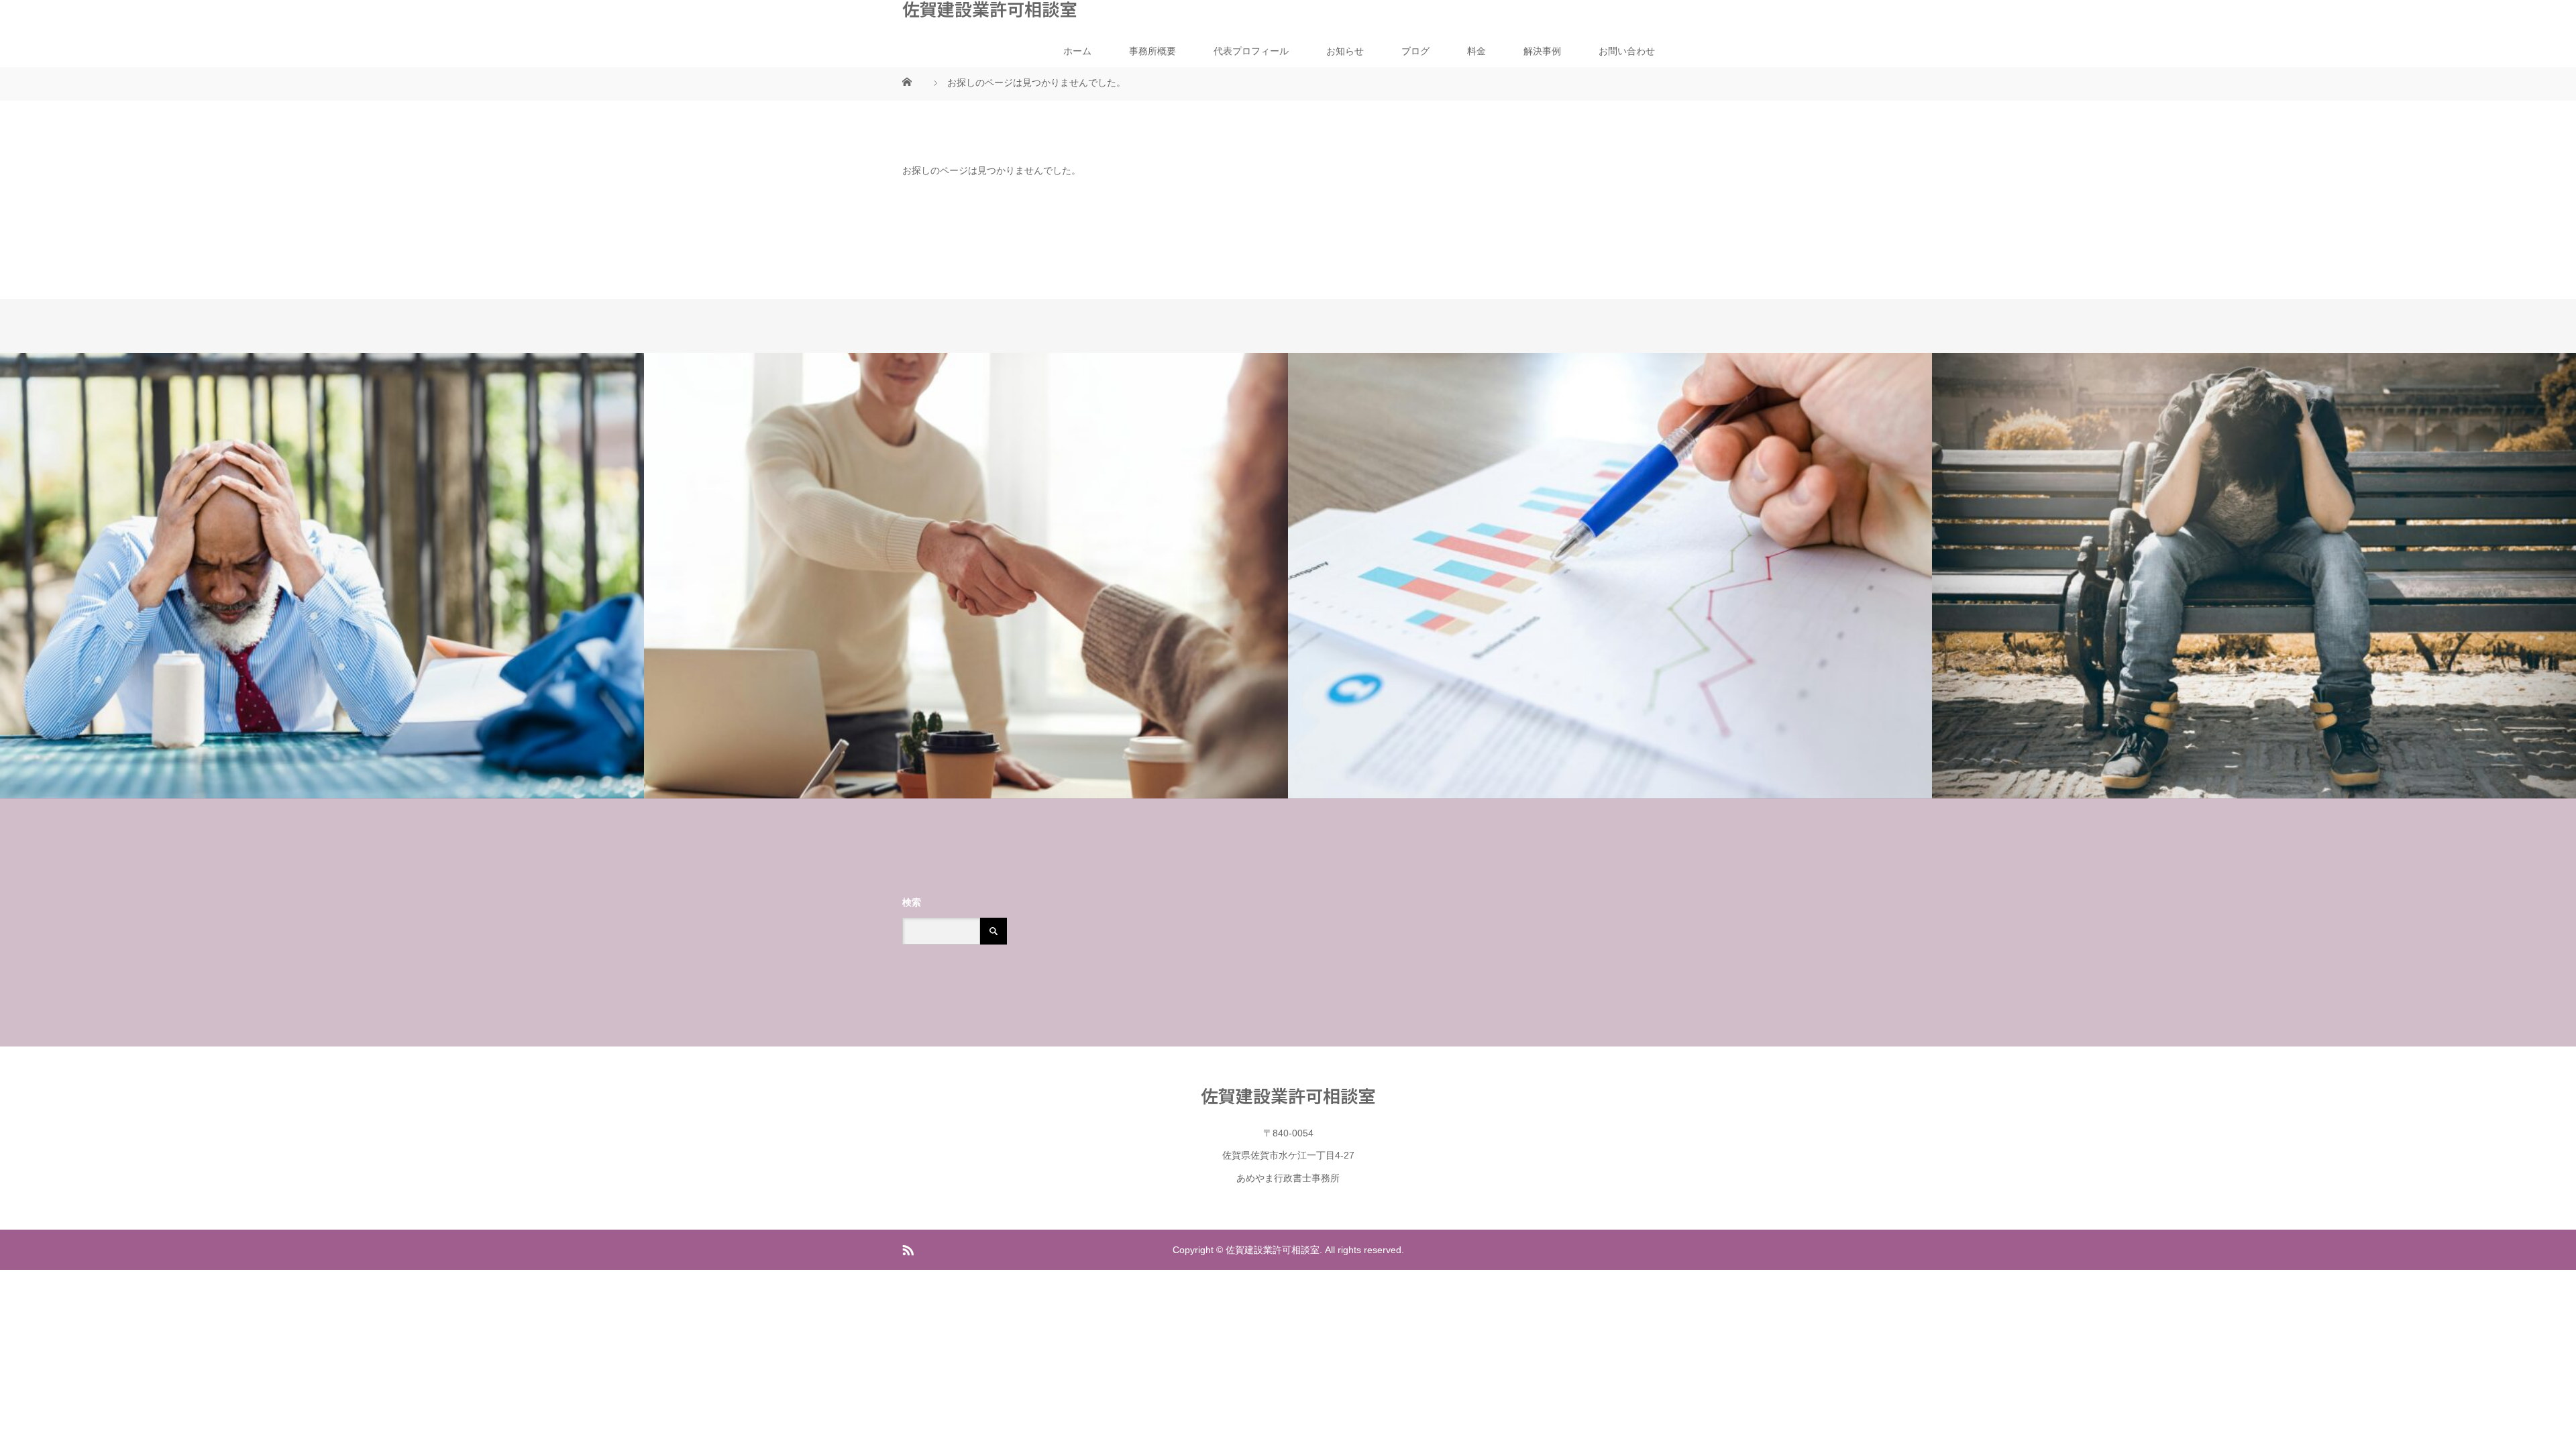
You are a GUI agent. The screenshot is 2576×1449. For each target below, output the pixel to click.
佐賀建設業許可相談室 (989, 9)
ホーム (1077, 51)
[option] (322, 576)
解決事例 (1542, 51)
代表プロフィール (1251, 51)
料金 (1477, 51)
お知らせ (1345, 51)
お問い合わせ (1627, 51)
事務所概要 (1152, 51)
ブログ (1415, 51)
